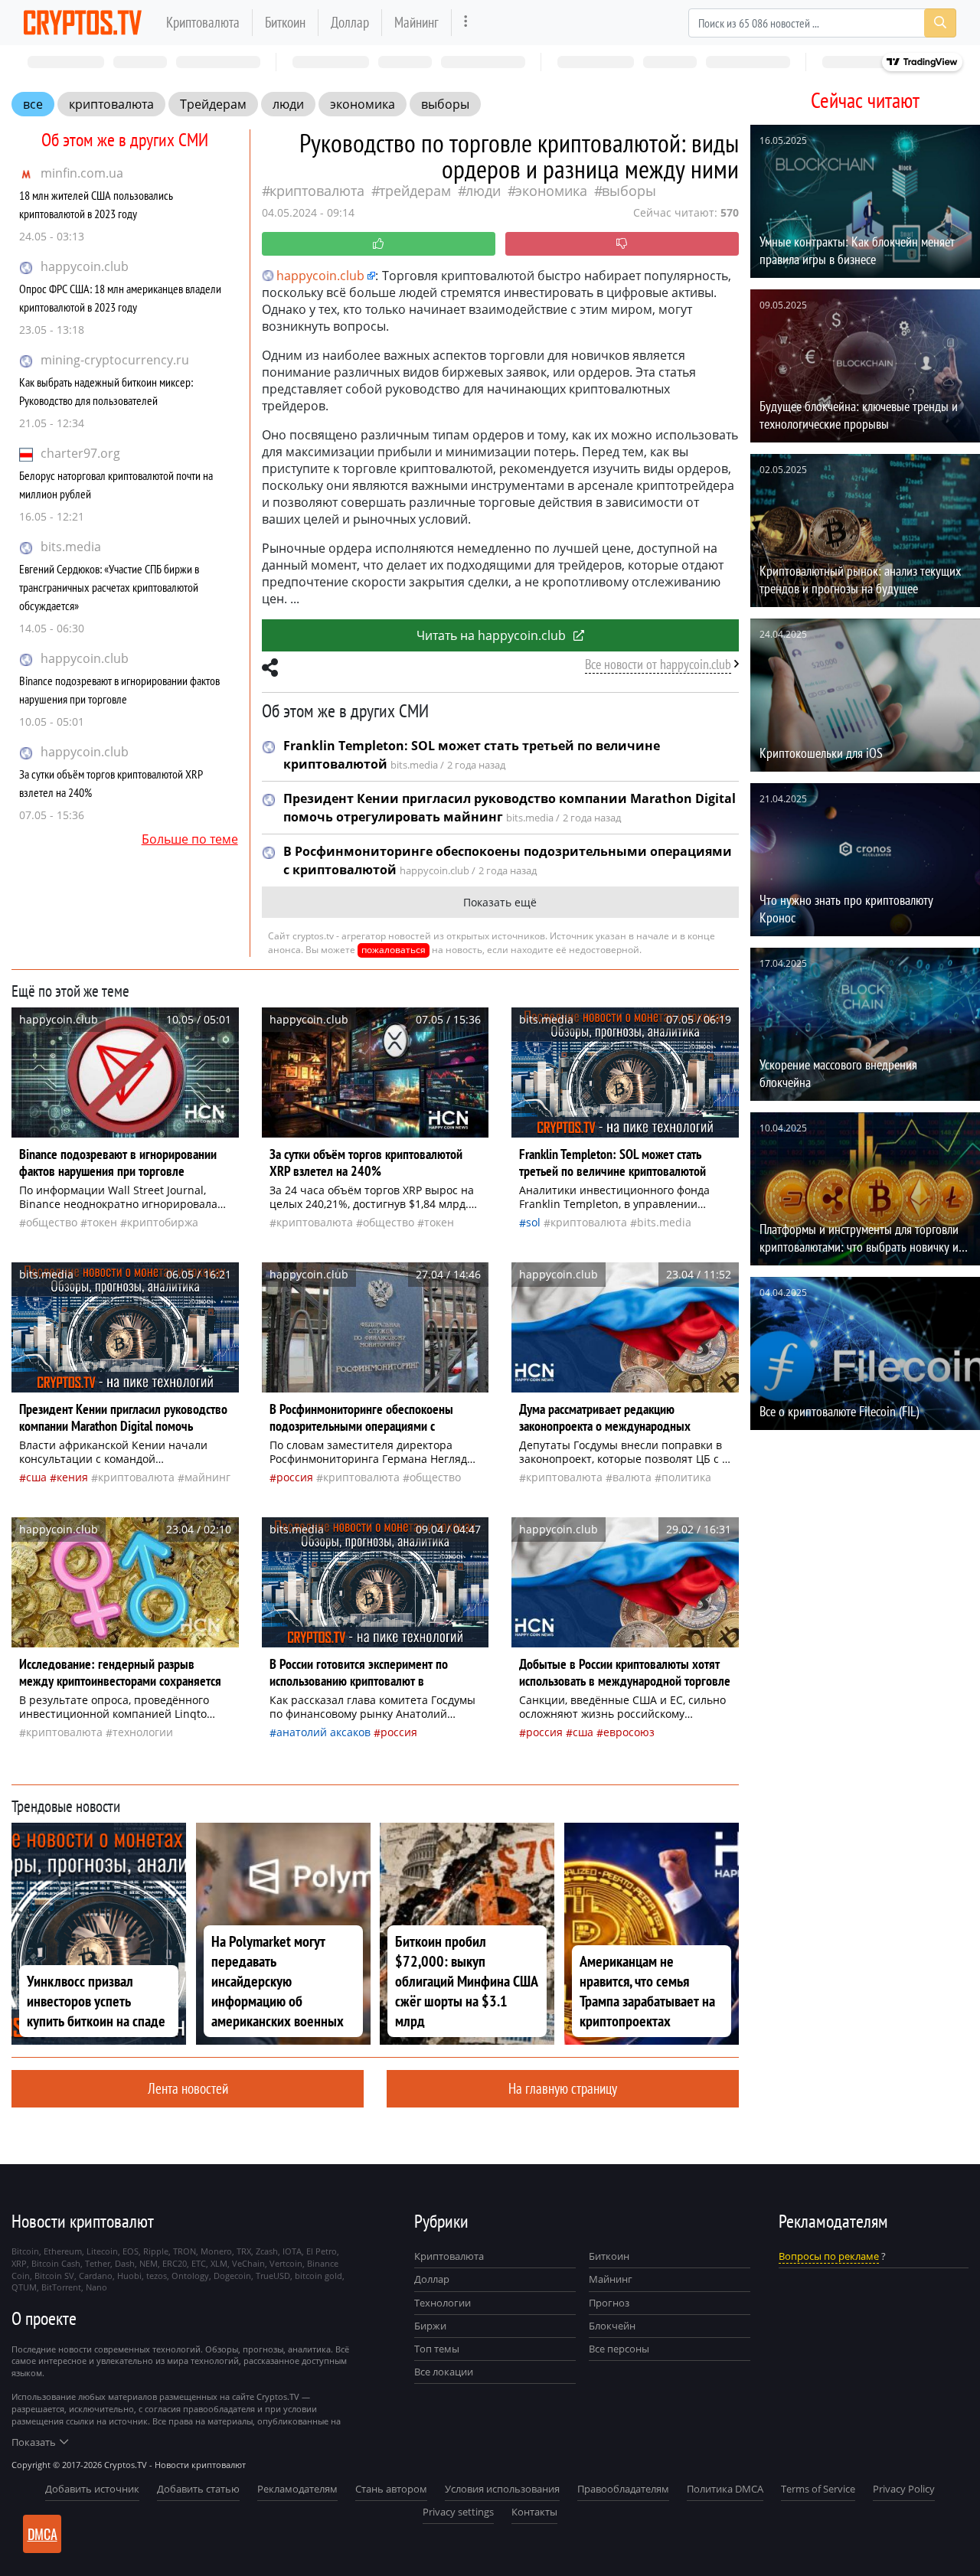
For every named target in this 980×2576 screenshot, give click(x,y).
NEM (149, 2263)
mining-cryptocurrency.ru (115, 360)
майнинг (207, 1477)
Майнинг (416, 22)
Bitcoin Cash (56, 2263)
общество (52, 1222)
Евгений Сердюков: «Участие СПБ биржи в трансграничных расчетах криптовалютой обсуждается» (109, 587)
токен (102, 1222)
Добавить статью (198, 2489)
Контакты (534, 2512)
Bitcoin (25, 2251)
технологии (143, 1732)
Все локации (444, 2372)
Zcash (267, 2251)
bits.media (71, 547)
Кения (72, 1477)
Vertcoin (286, 2263)
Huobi (129, 2276)
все (33, 104)
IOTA (292, 2251)
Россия (295, 1477)
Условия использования (502, 2489)
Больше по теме (190, 839)
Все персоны (619, 2349)
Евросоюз (629, 1732)
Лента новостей (188, 2088)
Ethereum (63, 2251)
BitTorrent (61, 2287)
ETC (199, 2263)
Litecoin (102, 2251)
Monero (216, 2251)
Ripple (156, 2251)
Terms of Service (818, 2489)
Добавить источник (92, 2489)
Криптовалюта (203, 22)
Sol (533, 1222)
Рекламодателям (297, 2489)
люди (288, 104)
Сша (36, 1477)
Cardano (96, 2276)
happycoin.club (85, 266)
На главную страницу (563, 2088)
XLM (219, 2263)
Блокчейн (612, 2326)
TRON (185, 2251)
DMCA (42, 2534)
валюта (632, 1477)
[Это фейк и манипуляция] (622, 244)
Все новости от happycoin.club (658, 664)
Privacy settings (458, 2512)
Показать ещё (500, 902)
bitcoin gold (318, 2276)
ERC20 (175, 2263)
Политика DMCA (725, 2489)
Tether (98, 2263)
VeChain (248, 2263)
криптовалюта (111, 104)
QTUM (24, 2287)
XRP (19, 2263)
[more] (466, 23)
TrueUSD (273, 2276)
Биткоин (285, 22)
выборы (445, 104)
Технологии (443, 2303)
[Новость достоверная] (379, 244)
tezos (157, 2276)
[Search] (940, 23)
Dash (125, 2263)
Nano (96, 2287)
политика (686, 1477)
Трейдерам (213, 104)
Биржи (430, 2326)
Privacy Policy (904, 2489)
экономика (363, 104)
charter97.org (80, 453)
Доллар (350, 22)
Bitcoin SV (54, 2276)
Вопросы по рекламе (829, 2256)
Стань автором (391, 2489)
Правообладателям (623, 2489)
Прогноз (609, 2303)
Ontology (190, 2276)
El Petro (322, 2251)
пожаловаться (394, 950)
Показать (34, 2442)
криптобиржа (163, 1222)
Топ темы (437, 2349)
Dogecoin (232, 2276)
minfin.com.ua (82, 173)
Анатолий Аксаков (323, 1732)
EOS (131, 2251)
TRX (244, 2251)
